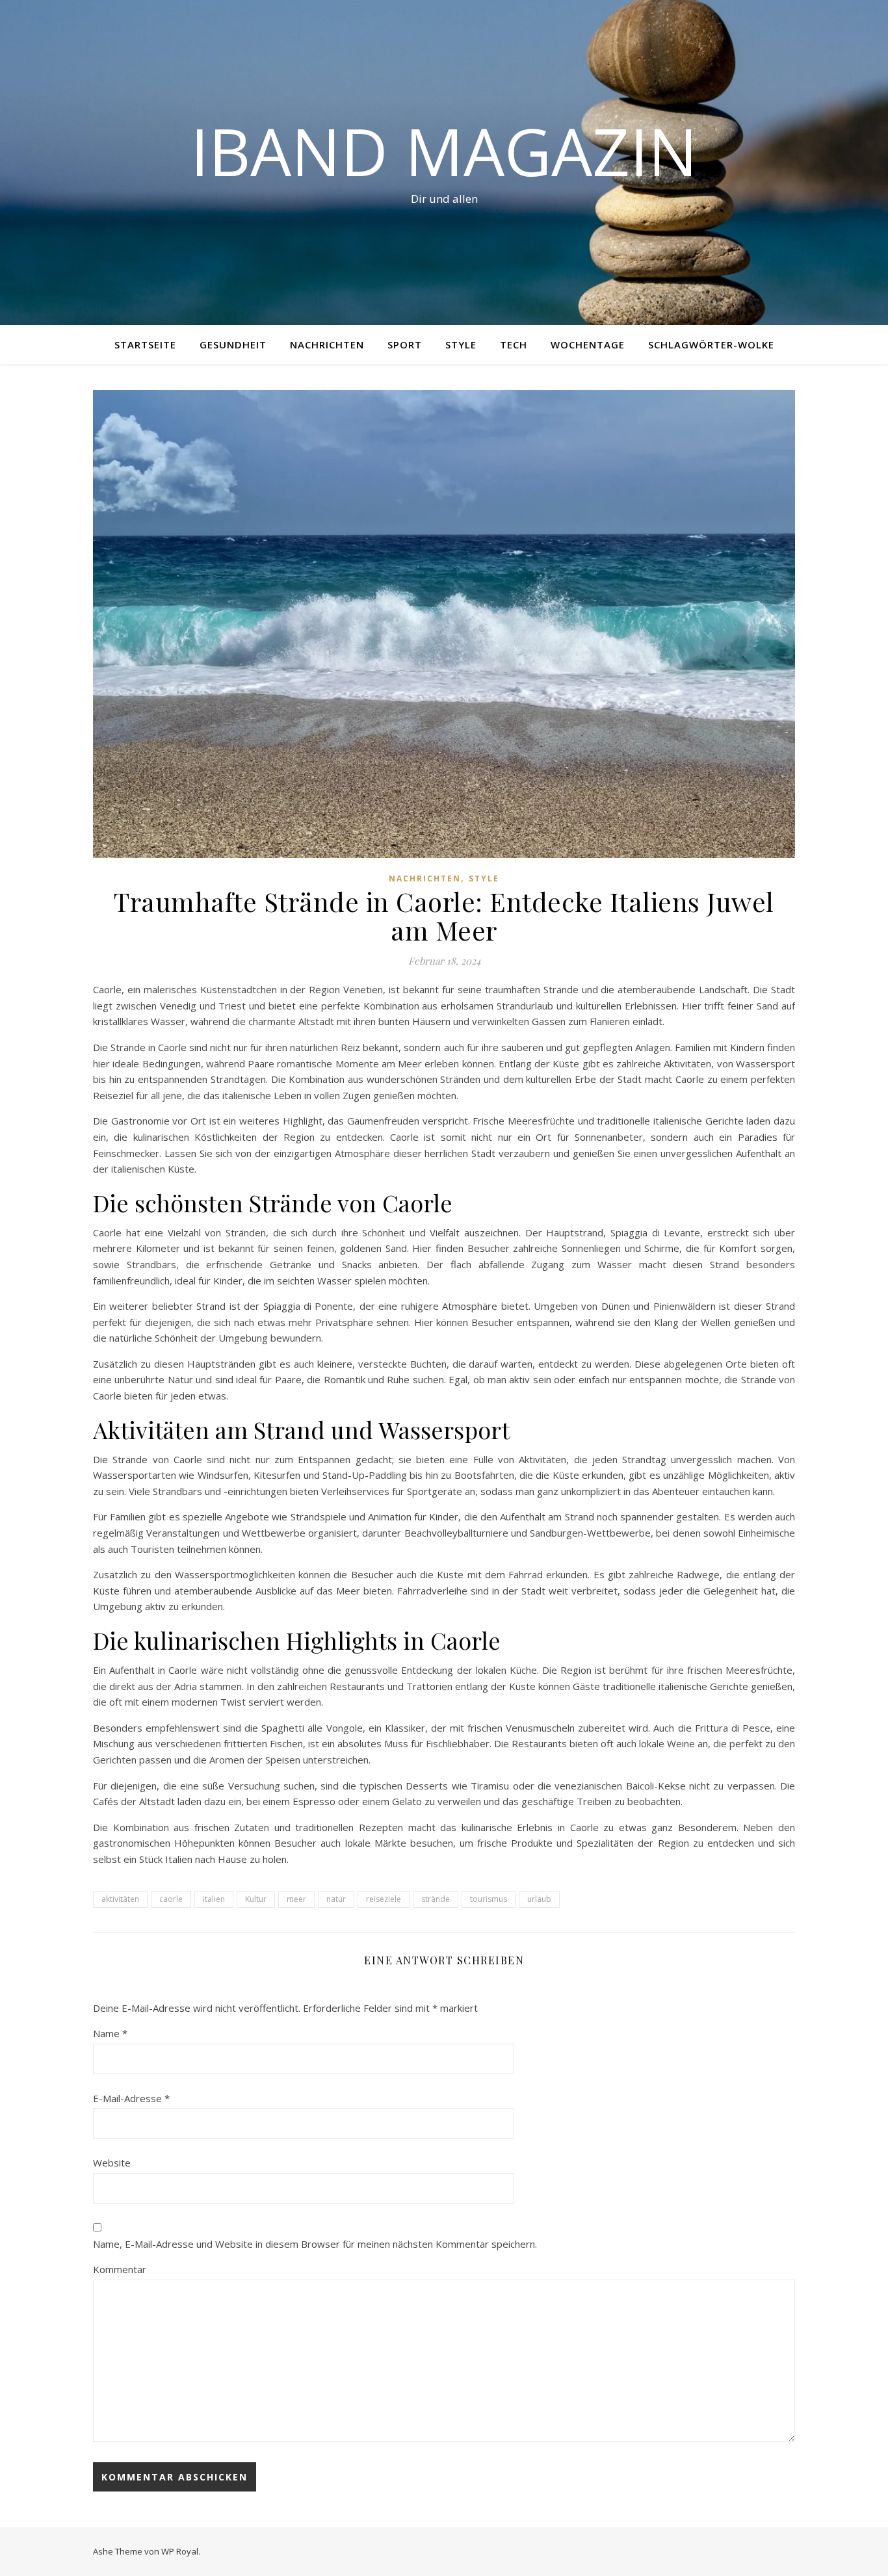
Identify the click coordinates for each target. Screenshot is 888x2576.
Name (110, 2033)
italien (214, 1899)
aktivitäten (120, 1899)
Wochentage (588, 345)
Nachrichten (327, 345)
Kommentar (120, 2269)
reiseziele (384, 1899)
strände (436, 1899)
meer (296, 1899)
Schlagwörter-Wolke (711, 345)
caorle (171, 1899)
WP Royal (180, 2551)
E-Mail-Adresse (131, 2098)
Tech (514, 345)
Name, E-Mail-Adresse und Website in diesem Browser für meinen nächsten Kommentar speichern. (315, 2244)
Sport (405, 345)
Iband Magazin (444, 151)
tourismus (489, 1899)
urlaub (539, 1899)
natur (336, 1899)
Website (112, 2163)
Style (461, 345)
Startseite (145, 345)
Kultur (256, 1899)
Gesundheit (233, 345)
